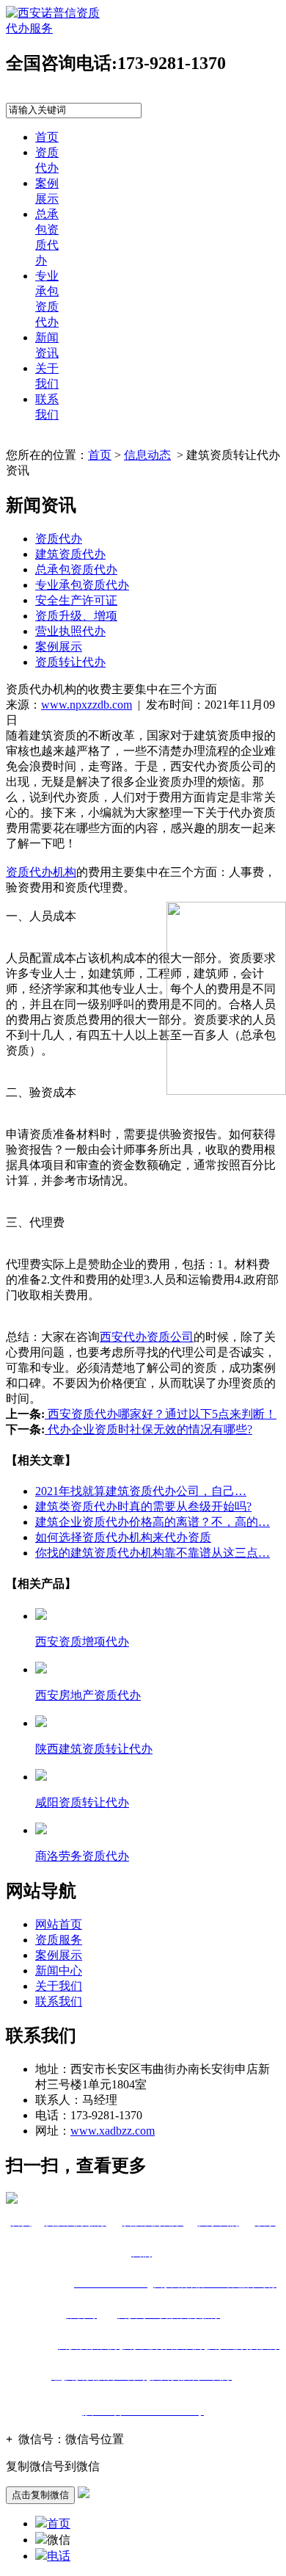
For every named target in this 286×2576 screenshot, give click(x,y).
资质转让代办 (70, 662)
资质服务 (59, 1940)
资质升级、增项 (76, 616)
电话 (59, 2556)
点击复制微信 (40, 2495)
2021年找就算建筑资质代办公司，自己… (141, 1491)
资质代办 (59, 539)
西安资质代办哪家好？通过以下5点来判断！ (161, 1414)
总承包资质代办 (76, 569)
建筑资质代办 (70, 554)
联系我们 (59, 2001)
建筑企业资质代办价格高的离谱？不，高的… (153, 1522)
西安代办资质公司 (147, 1337)
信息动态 (147, 455)
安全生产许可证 (76, 600)
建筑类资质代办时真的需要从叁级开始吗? (143, 1506)
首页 (47, 137)
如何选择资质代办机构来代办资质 (123, 1537)
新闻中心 (59, 1971)
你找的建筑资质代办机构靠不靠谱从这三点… (153, 1553)
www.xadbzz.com (113, 2131)
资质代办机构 (41, 872)
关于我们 (59, 1986)
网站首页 (59, 1924)
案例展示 (59, 647)
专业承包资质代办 (82, 585)
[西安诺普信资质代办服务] (58, 28)
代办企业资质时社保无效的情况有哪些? (148, 1429)
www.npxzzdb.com (87, 705)
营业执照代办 (70, 631)
